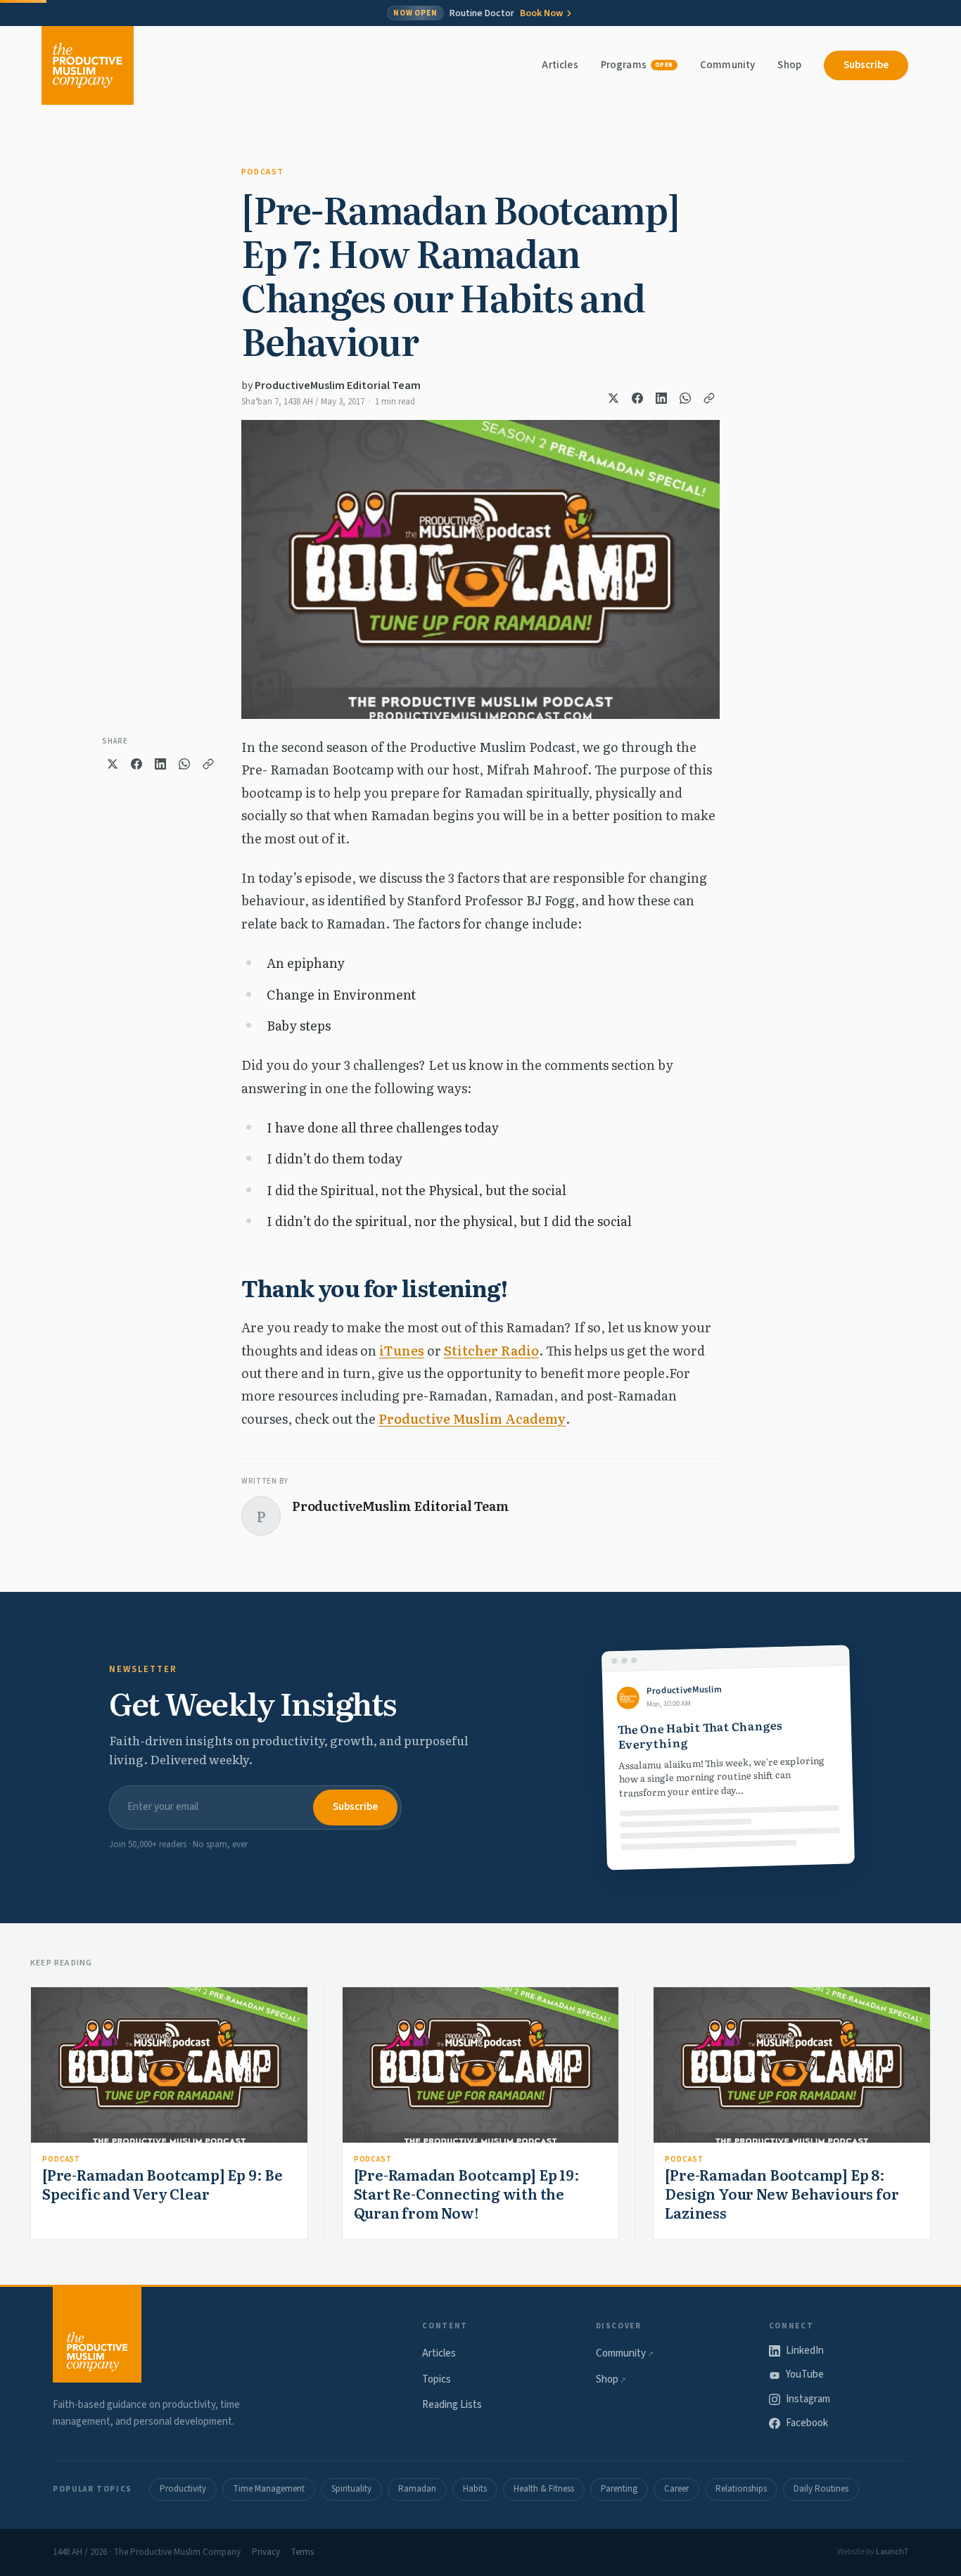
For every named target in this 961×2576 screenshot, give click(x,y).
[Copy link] (709, 398)
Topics (437, 2379)
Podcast (262, 172)
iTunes (402, 1350)
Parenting (619, 2489)
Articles (560, 65)
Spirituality (351, 2489)
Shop (789, 65)
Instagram (808, 2399)
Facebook (807, 2423)
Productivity (183, 2489)
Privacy (266, 2552)
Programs (637, 65)
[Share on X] (613, 398)
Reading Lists (452, 2405)
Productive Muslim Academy (472, 1418)
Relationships (741, 2489)
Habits (475, 2489)
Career (676, 2489)
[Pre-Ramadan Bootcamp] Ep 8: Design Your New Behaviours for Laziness (782, 2193)
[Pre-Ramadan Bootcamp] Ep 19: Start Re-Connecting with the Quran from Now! (467, 2193)
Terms (302, 2552)
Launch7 (892, 2552)
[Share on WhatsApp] (685, 398)
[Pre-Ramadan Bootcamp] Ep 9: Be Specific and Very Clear (163, 2184)
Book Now (541, 13)
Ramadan (417, 2489)
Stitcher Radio (491, 1350)
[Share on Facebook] (637, 398)
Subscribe (866, 65)
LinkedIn (805, 2351)
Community (727, 65)
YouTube (805, 2374)
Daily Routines (821, 2489)
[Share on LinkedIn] (661, 398)
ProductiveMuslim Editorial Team (338, 385)
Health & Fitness (544, 2489)
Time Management (269, 2489)
